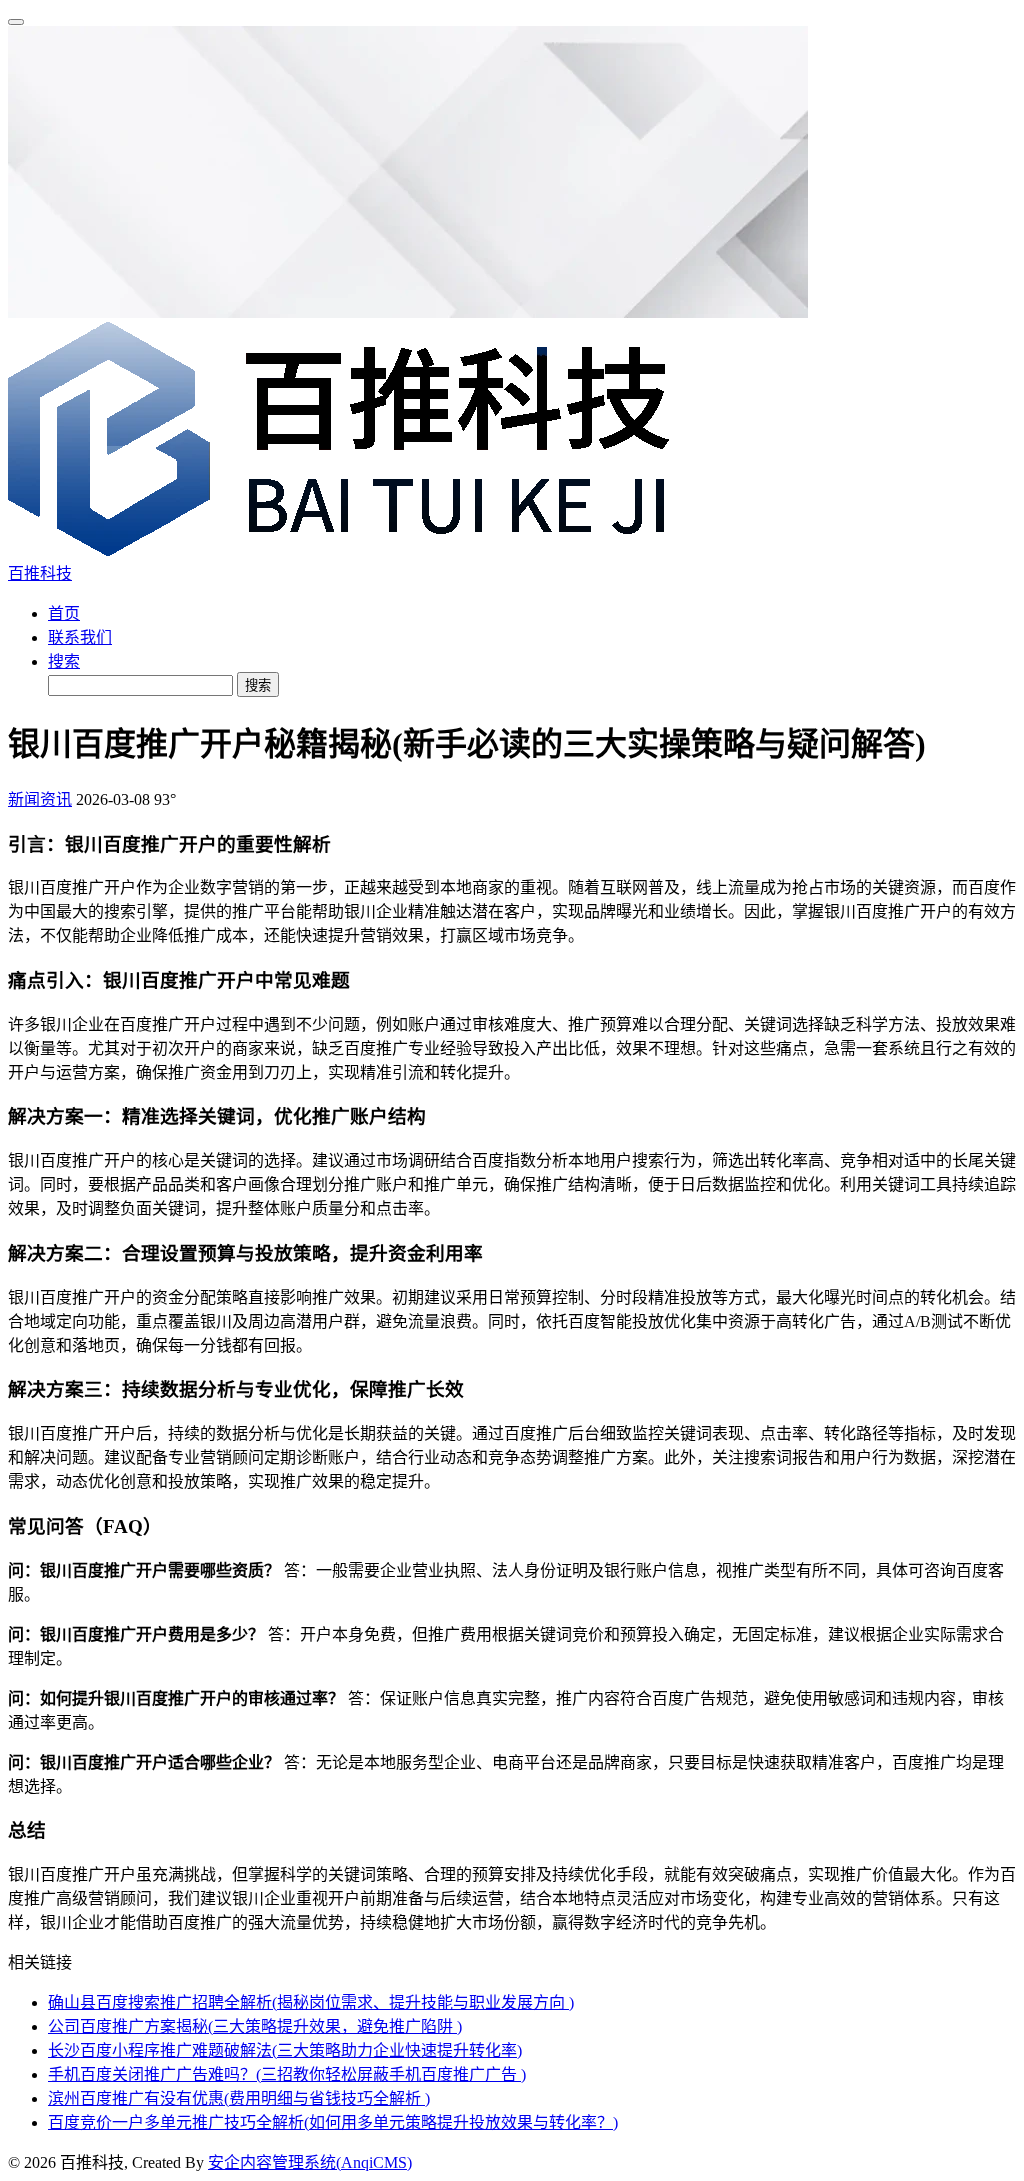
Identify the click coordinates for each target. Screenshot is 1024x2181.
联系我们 (80, 637)
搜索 (64, 661)
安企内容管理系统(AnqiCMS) (310, 2162)
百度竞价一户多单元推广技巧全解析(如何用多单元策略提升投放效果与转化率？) (333, 2122)
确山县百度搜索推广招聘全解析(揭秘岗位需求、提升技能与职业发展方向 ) (311, 2002)
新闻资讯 (40, 799)
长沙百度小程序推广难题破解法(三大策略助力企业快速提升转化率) (285, 2050)
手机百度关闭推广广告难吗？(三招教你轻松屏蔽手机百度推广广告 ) (287, 2074)
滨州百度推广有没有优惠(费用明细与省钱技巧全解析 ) (239, 2098)
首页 (64, 613)
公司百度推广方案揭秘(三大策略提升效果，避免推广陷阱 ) (255, 2026)
